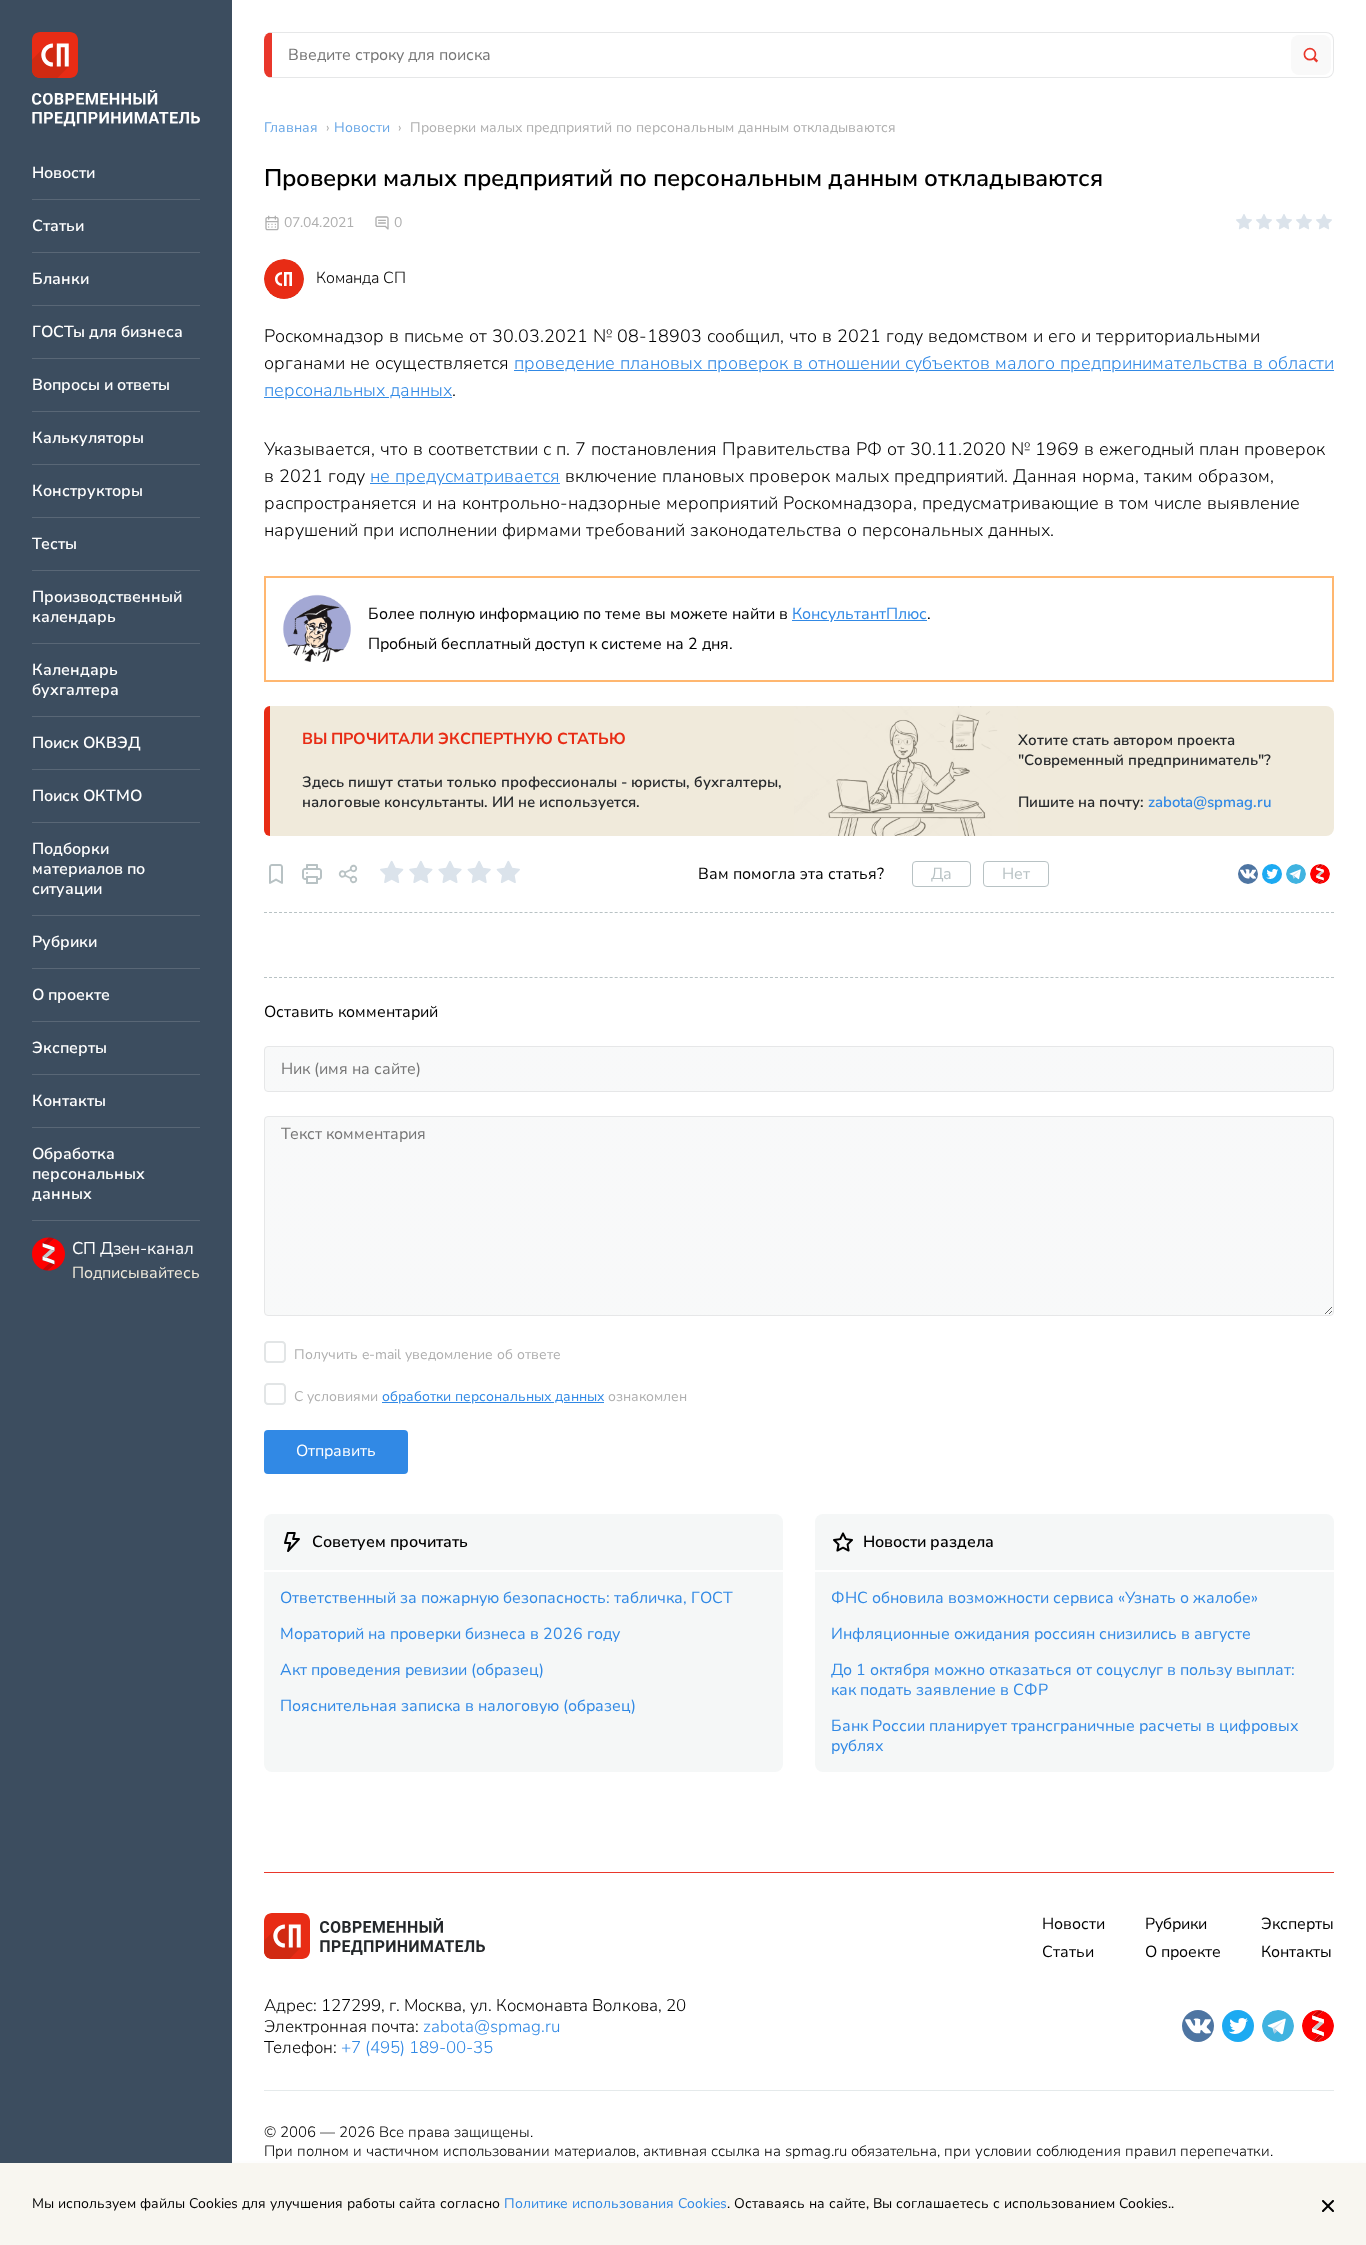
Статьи (58, 226)
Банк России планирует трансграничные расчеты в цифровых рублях (1065, 1736)
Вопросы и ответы (101, 385)
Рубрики (64, 942)
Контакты (69, 1101)
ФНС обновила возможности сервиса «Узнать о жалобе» (1044, 1598)
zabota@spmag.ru (1210, 802)
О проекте (71, 995)
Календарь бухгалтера (75, 680)
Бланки (60, 279)
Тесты (54, 544)
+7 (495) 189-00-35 (417, 2047)
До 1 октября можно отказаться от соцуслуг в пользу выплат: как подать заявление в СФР (1063, 1680)
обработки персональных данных (493, 1396)
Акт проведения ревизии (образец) (412, 1670)
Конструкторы (87, 491)
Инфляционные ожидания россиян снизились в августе (1041, 1634)
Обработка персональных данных (88, 1174)
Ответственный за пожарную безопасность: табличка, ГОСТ (506, 1598)
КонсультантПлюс (859, 614)
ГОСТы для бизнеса (107, 332)
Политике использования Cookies (615, 2203)
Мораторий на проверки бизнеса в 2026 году (450, 1634)
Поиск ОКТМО (87, 796)
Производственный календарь (107, 607)
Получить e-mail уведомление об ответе (427, 1354)
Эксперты (69, 1048)
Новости (63, 173)
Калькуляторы (88, 438)
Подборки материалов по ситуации (88, 869)
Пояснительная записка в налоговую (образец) (458, 1706)
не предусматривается (465, 476)
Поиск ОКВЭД (86, 743)
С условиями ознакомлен (490, 1396)
